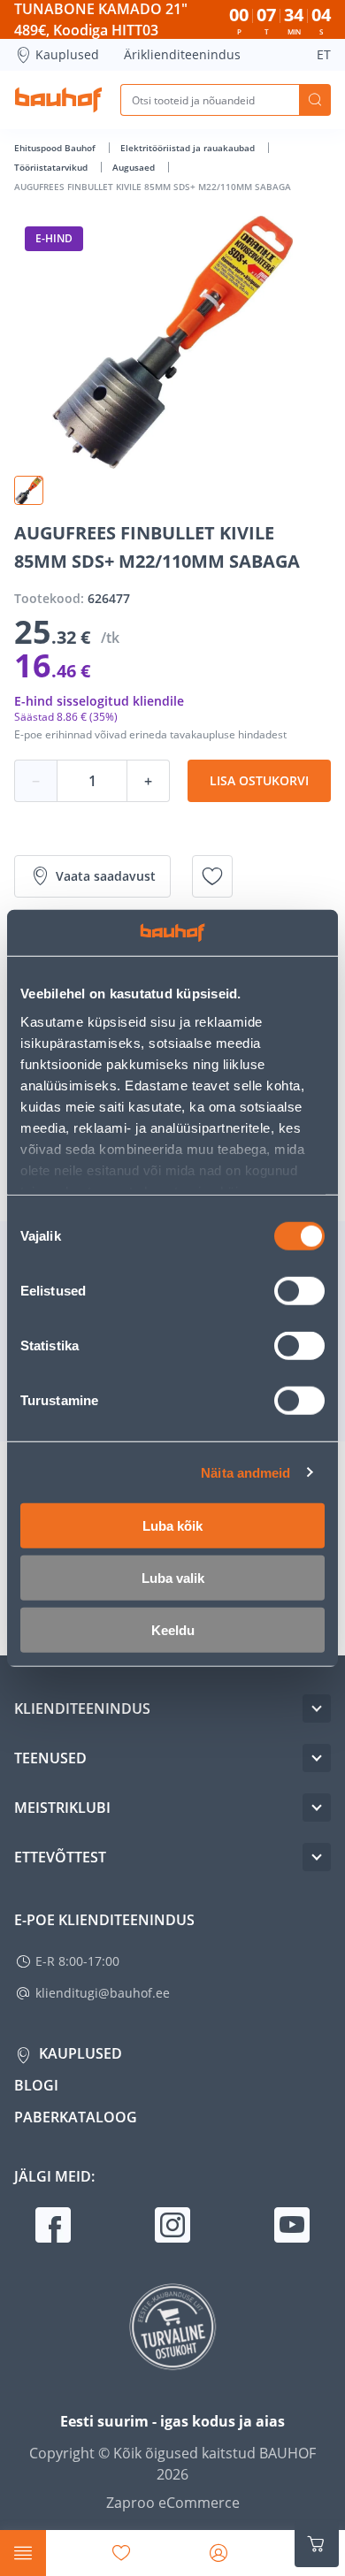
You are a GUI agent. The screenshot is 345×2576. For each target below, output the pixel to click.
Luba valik (173, 1578)
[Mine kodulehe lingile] (58, 100)
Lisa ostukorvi (259, 780)
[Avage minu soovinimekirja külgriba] (121, 2553)
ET (324, 54)
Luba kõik (172, 1526)
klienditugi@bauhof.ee (103, 1993)
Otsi (315, 100)
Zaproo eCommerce (173, 2503)
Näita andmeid (245, 1472)
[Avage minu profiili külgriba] (218, 2553)
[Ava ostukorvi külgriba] (317, 2544)
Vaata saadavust (106, 876)
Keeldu (173, 1630)
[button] (29, 490)
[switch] (299, 1291)
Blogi (36, 2085)
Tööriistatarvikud (52, 167)
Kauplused (67, 54)
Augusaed (135, 167)
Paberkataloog (76, 2117)
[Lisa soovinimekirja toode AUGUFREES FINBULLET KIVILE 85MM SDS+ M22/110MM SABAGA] (212, 876)
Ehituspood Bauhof (56, 148)
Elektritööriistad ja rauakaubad (189, 148)
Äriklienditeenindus (182, 54)
